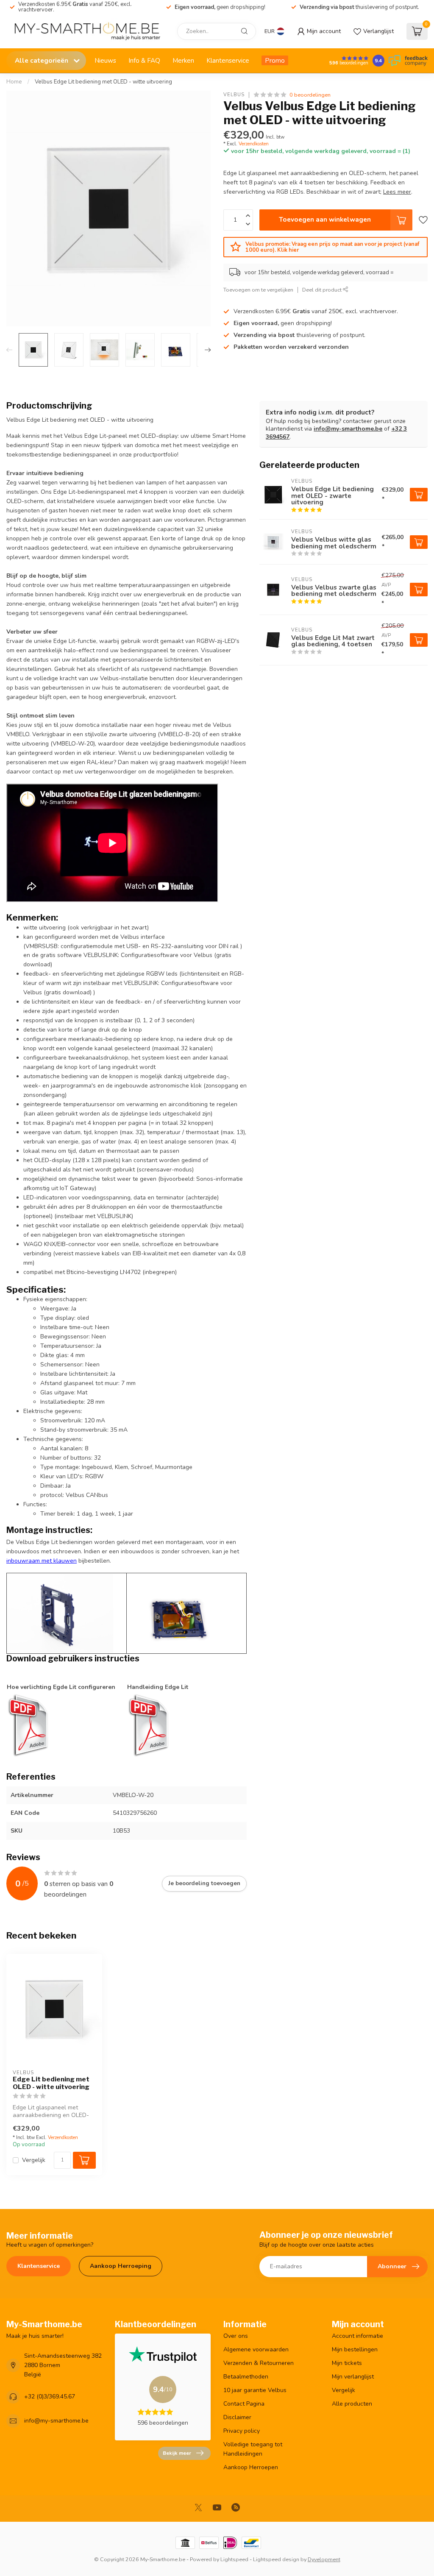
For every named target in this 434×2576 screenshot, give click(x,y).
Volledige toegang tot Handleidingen (253, 2449)
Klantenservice (228, 60)
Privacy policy (242, 2431)
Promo (275, 60)
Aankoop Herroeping (121, 2266)
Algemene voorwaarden (256, 2349)
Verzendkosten (254, 144)
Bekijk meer (177, 2453)
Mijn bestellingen (355, 2349)
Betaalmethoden (246, 2377)
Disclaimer (237, 2417)
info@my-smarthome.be (348, 429)
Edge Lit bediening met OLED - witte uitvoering (51, 2083)
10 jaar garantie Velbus (255, 2390)
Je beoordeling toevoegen (204, 1883)
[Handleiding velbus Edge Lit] (148, 1725)
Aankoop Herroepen (251, 2467)
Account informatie (357, 2336)
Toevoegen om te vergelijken (258, 290)
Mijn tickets (347, 2363)
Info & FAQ (144, 60)
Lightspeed (234, 2559)
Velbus (234, 95)
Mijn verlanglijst (353, 2377)
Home (14, 82)
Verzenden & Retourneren (259, 2363)
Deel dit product (323, 290)
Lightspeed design (276, 2559)
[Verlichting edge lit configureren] (28, 1725)
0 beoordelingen (310, 95)
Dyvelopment (324, 2559)
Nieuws (105, 60)
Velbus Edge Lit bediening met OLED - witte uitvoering (103, 82)
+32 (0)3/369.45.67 (50, 2397)
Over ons (236, 2336)
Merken (183, 60)
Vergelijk (34, 2160)
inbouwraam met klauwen (42, 1561)
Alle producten (352, 2404)
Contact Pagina (244, 2404)
